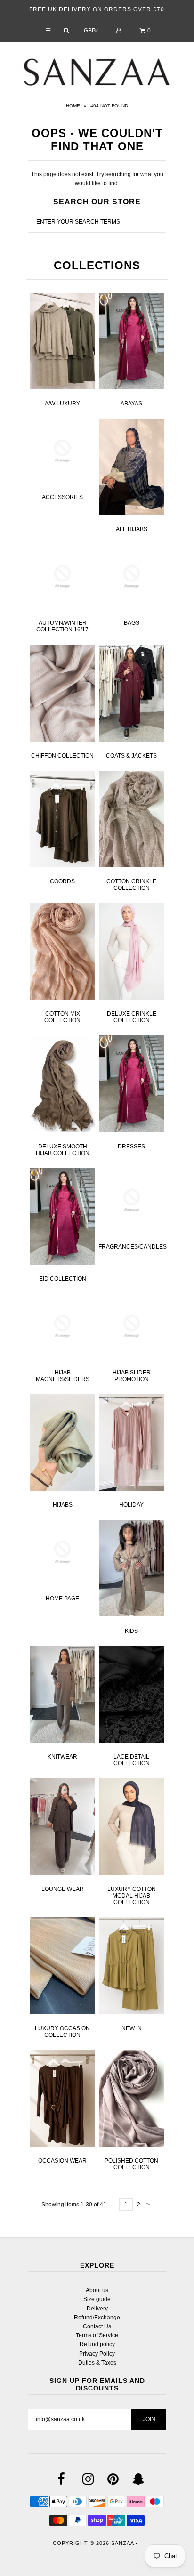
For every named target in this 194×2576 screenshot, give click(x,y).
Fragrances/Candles (133, 1247)
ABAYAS (131, 404)
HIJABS (63, 1505)
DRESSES (131, 1147)
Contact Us (97, 2326)
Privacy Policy (97, 2354)
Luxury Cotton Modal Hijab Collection (132, 1896)
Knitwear (62, 1757)
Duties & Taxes (97, 2363)
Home (73, 106)
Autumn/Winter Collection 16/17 (62, 626)
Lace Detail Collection (132, 1760)
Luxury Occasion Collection (62, 2032)
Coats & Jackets (131, 756)
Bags (132, 623)
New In (132, 2028)
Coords (62, 881)
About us (97, 2290)
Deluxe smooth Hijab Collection (63, 1150)
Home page (62, 1599)
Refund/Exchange (97, 2318)
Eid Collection (63, 1279)
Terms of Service (97, 2335)
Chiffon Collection (62, 756)
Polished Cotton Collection (131, 2164)
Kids (131, 1631)
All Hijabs (132, 529)
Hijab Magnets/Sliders (63, 1376)
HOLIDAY (131, 1505)
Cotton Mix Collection (62, 1017)
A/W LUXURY (62, 404)
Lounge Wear (63, 1889)
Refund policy (97, 2344)
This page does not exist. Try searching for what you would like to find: (97, 179)
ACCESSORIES (62, 497)
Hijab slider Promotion (132, 1376)
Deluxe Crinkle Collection (132, 1017)
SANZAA (122, 2543)
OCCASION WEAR (62, 2161)
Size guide (97, 2299)
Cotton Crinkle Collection (131, 885)
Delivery (97, 2309)
